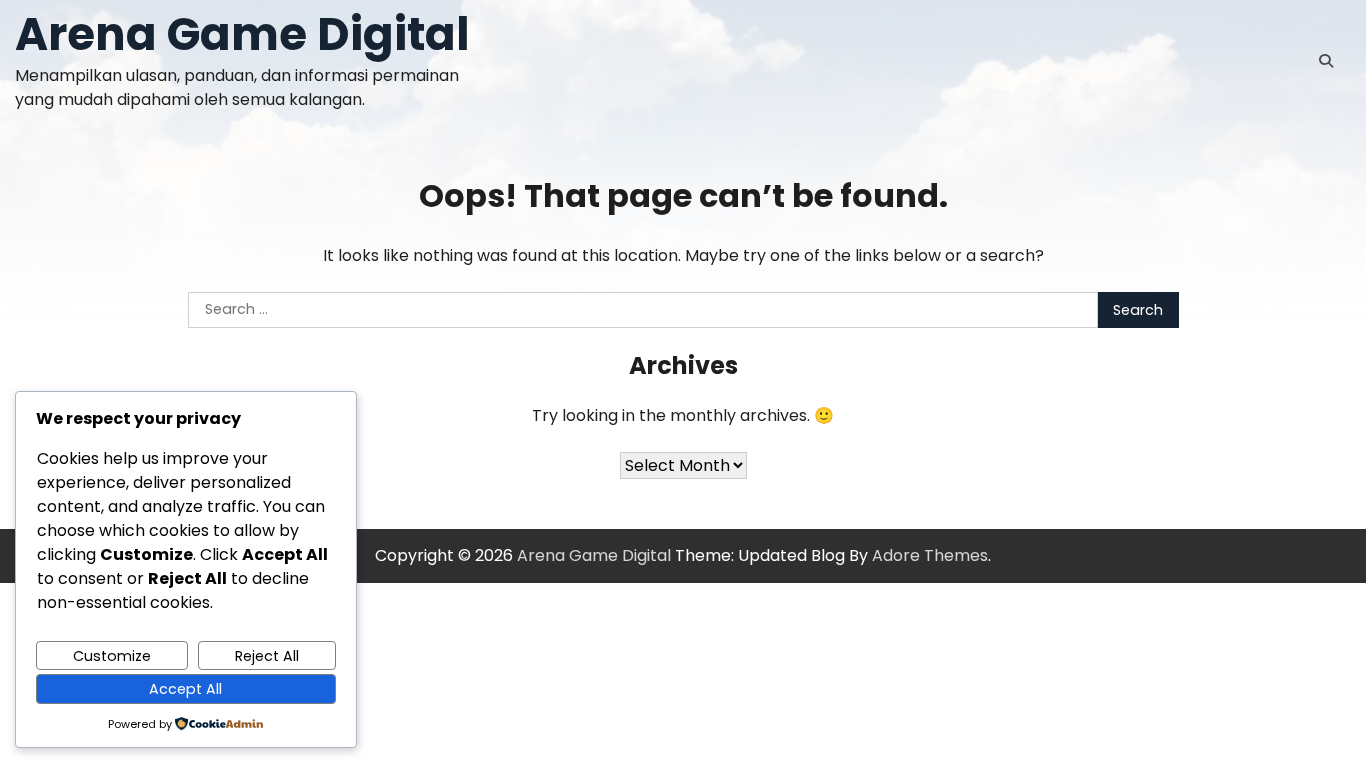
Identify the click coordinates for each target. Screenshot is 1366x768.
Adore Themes (930, 555)
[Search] (1326, 61)
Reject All (267, 656)
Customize (112, 656)
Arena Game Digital (242, 34)
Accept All (185, 689)
